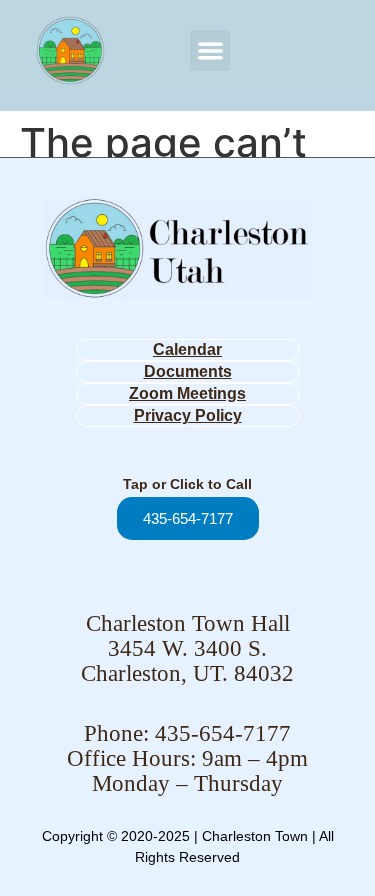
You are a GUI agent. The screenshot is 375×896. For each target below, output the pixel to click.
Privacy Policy (188, 415)
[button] (210, 50)
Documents (188, 371)
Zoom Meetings (187, 393)
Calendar (187, 349)
